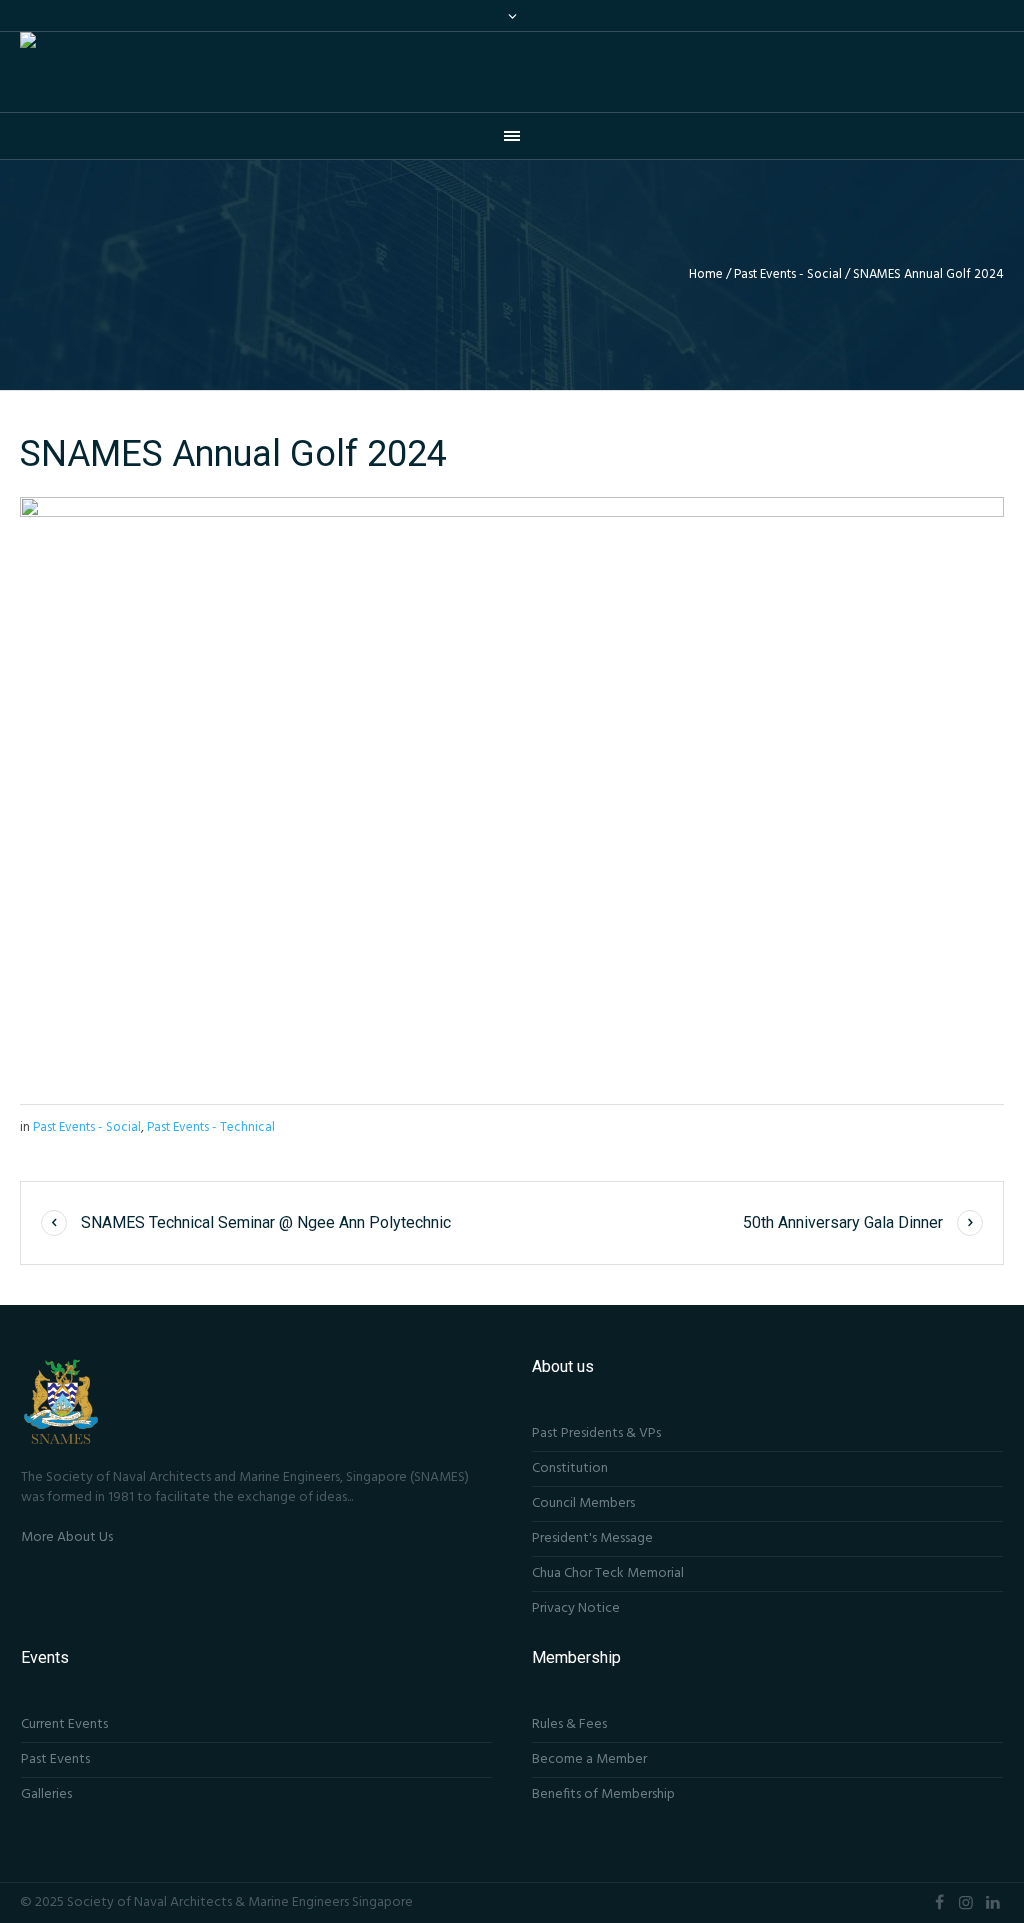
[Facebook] (939, 1902)
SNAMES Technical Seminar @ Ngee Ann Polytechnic (266, 1222)
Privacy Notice (576, 1608)
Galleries (46, 1794)
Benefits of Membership (603, 1794)
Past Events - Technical (211, 1127)
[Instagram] (966, 1902)
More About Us (67, 1537)
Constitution (570, 1468)
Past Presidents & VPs (596, 1433)
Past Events (55, 1759)
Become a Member (589, 1759)
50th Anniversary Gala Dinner (843, 1222)
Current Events (64, 1724)
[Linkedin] (993, 1902)
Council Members (583, 1503)
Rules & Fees (569, 1724)
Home (706, 274)
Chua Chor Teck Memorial (608, 1573)
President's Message (592, 1538)
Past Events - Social (788, 274)
